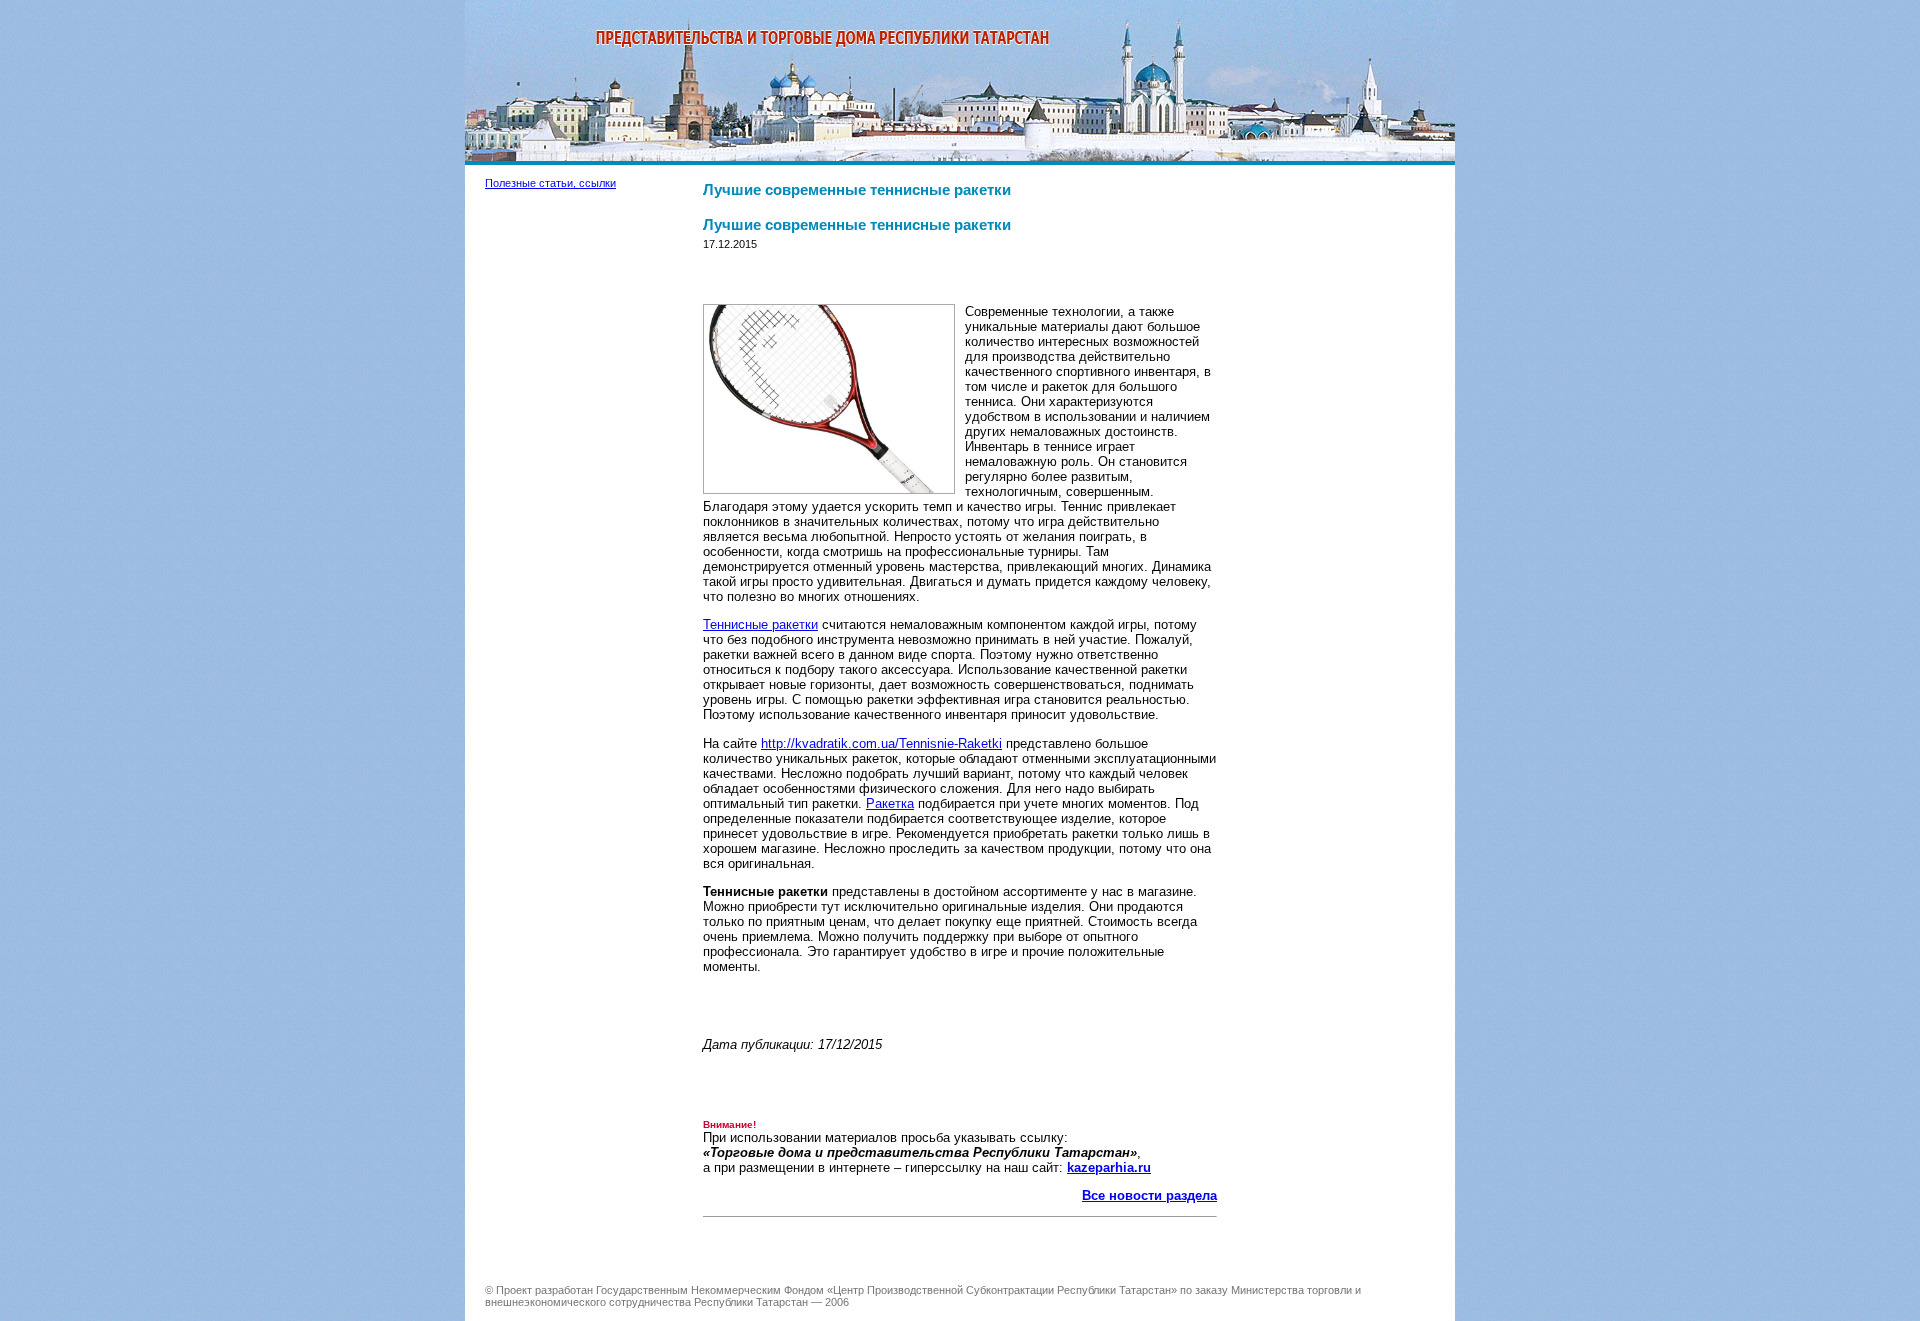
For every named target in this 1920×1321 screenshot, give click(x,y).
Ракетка (890, 803)
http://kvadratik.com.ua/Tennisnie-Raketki (881, 743)
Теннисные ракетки (760, 624)
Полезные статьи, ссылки (550, 183)
